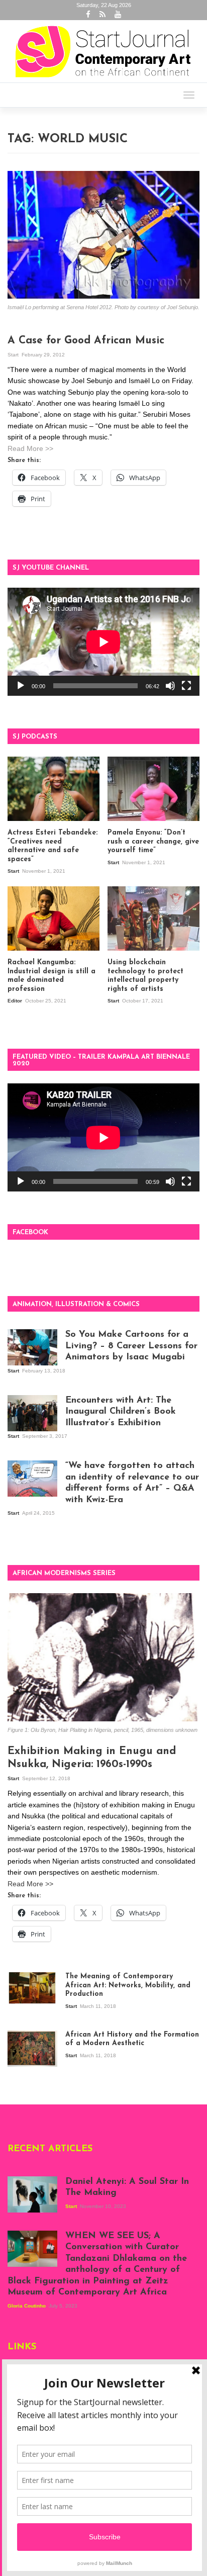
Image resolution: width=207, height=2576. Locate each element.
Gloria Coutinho (27, 2306)
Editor (16, 1001)
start (14, 355)
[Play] (21, 686)
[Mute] (170, 686)
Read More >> (30, 448)
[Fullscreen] (186, 686)
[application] (103, 642)
